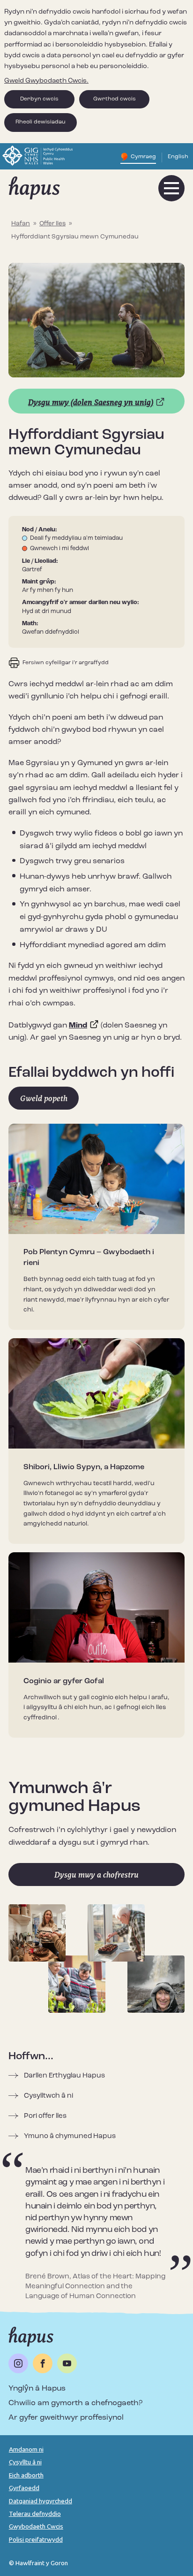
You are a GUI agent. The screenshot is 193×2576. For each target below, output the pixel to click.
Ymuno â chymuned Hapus (70, 2136)
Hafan (21, 224)
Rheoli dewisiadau (41, 122)
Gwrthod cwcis (115, 99)
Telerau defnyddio (35, 2514)
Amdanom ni (26, 2449)
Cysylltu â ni (25, 2462)
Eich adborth (26, 2475)
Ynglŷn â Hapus (37, 2389)
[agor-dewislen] (171, 188)
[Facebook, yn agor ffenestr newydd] (43, 2363)
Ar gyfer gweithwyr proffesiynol (66, 2418)
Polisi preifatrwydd (36, 2539)
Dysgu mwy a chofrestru (96, 1875)
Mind (78, 1026)
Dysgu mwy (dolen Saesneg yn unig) (91, 402)
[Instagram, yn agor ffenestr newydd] (18, 2363)
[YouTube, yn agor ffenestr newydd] (67, 2363)
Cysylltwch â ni (48, 2096)
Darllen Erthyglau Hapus (64, 2076)
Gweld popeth (44, 1098)
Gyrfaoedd (24, 2488)
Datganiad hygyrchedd (41, 2501)
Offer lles (52, 224)
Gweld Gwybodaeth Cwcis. (46, 81)
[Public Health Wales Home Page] (39, 166)
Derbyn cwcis (39, 99)
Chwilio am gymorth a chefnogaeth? (75, 2403)
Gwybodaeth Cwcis (36, 2526)
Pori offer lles (45, 2116)
